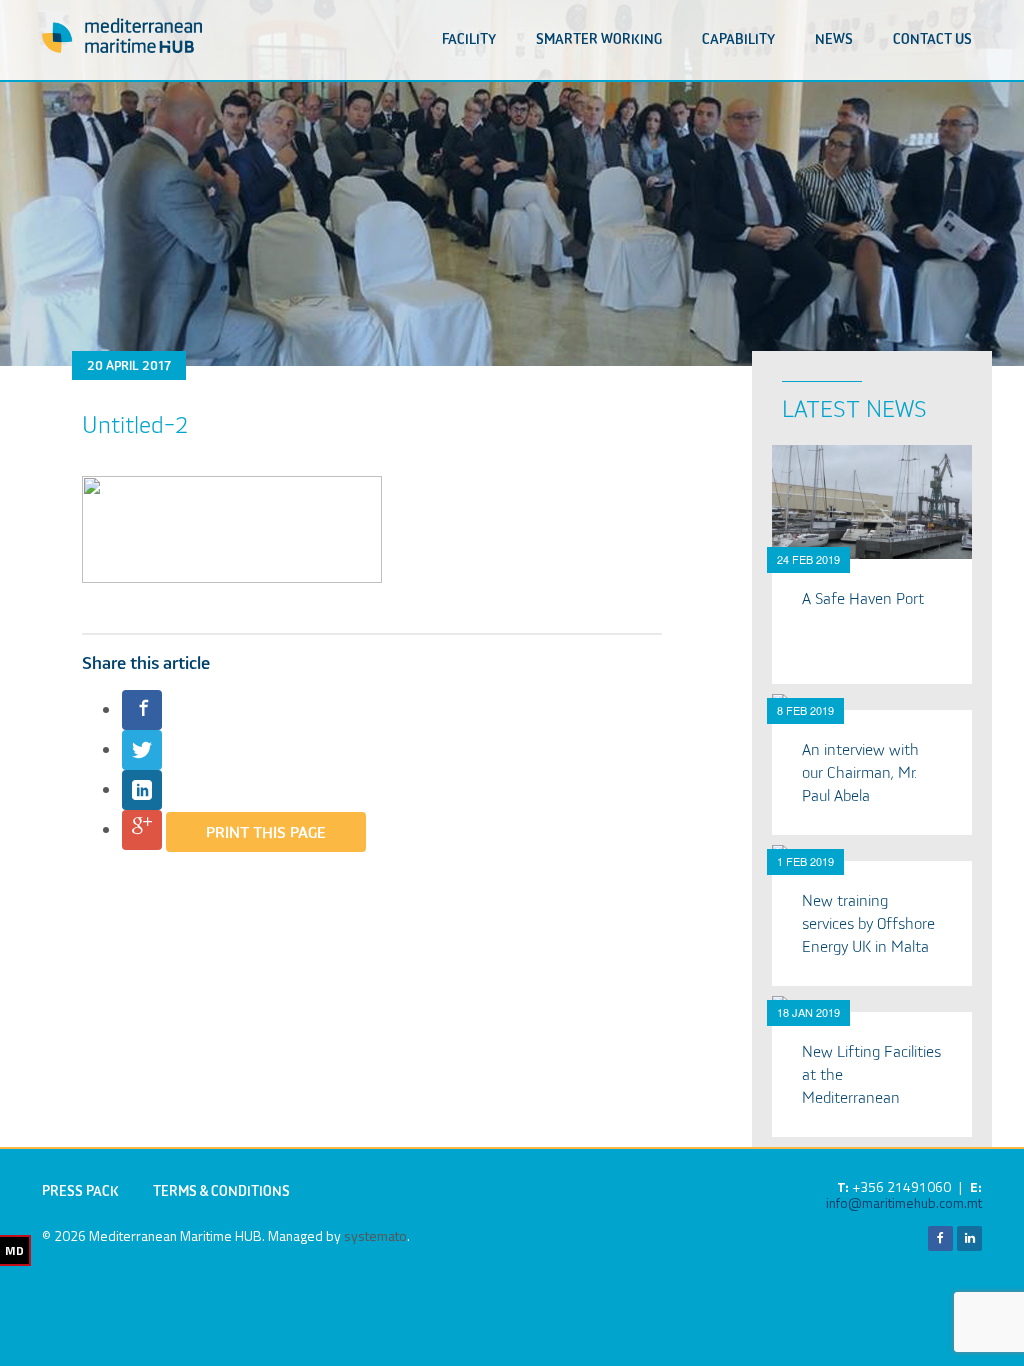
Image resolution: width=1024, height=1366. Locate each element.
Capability (738, 40)
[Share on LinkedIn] (142, 790)
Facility (469, 40)
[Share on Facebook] (142, 710)
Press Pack (80, 1192)
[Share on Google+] (142, 830)
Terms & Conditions (221, 1192)
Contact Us (932, 40)
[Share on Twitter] (142, 750)
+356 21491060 (901, 1186)
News (834, 40)
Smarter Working (599, 40)
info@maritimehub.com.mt (904, 1202)
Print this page (266, 834)
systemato (375, 1235)
